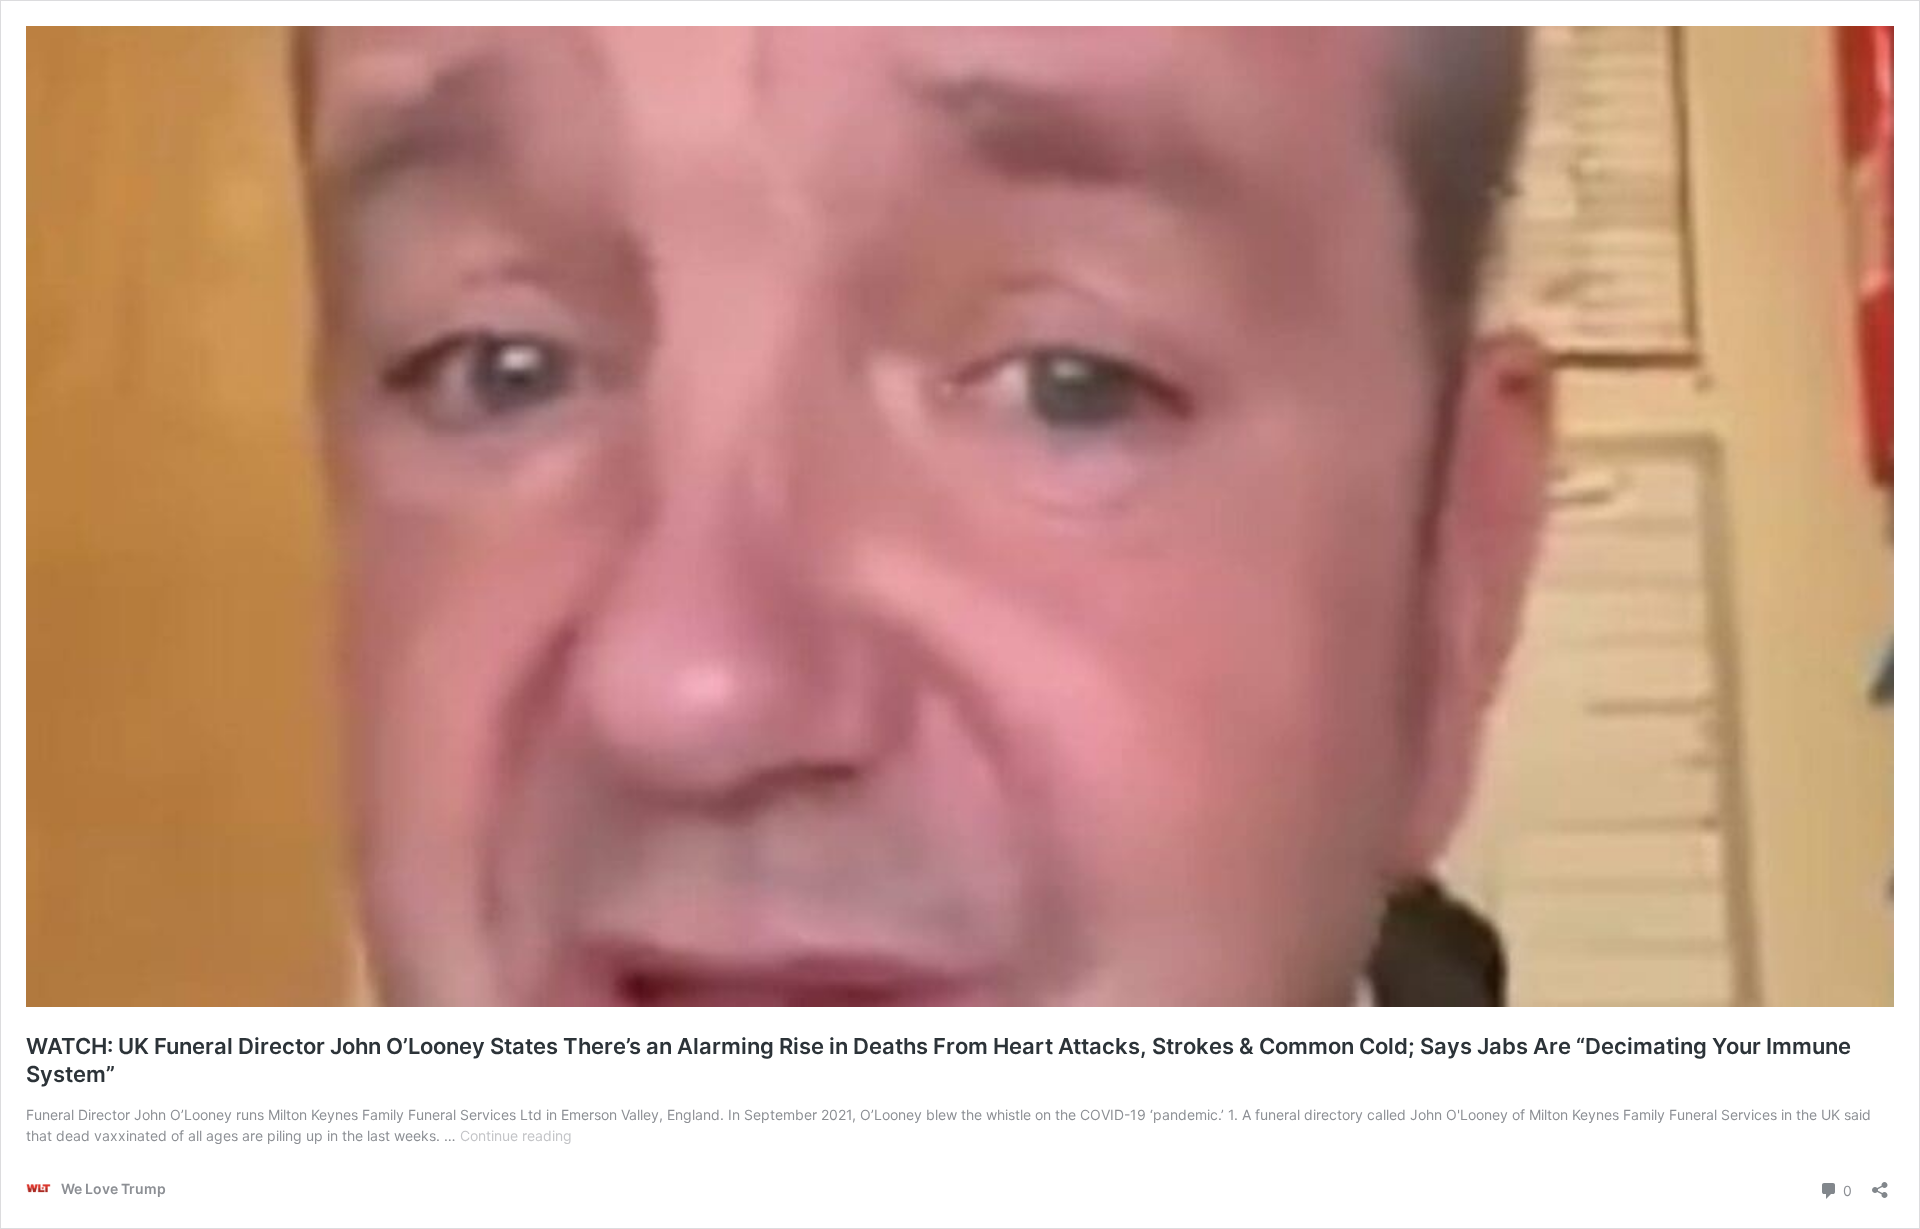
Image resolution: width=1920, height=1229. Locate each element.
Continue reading (516, 1135)
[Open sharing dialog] (1880, 1183)
